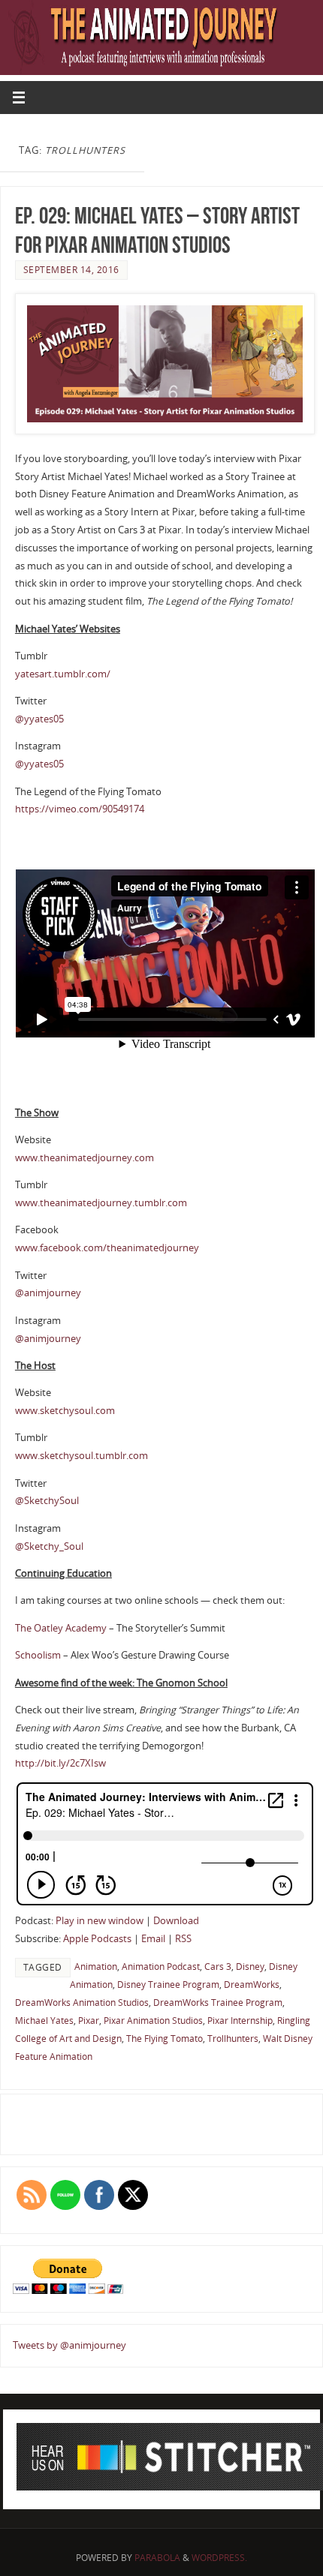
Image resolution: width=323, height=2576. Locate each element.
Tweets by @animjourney (69, 2345)
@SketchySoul (47, 1501)
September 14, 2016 (71, 270)
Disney (250, 1967)
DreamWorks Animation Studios (82, 2003)
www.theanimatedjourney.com (85, 1158)
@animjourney (48, 1293)
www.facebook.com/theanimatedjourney (107, 1248)
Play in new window (100, 1921)
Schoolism (39, 1655)
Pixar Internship (240, 2021)
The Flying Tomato (165, 2039)
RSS (183, 1939)
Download (176, 1921)
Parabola (157, 2558)
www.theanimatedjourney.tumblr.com (101, 1203)
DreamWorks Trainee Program (218, 2003)
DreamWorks (252, 1985)
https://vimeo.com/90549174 (80, 809)
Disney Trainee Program (168, 1985)
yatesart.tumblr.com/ (63, 674)
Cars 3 (218, 1967)
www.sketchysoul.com (65, 1411)
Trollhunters (233, 2039)
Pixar (89, 2021)
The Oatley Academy (61, 1628)
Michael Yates (44, 2021)
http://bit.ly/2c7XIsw (60, 1763)
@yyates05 (39, 719)
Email (153, 1939)
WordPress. (219, 2558)
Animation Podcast (161, 1967)
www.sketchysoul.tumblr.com (82, 1456)
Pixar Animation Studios (153, 2021)
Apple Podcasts (97, 1939)
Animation (96, 1967)
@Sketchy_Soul (49, 1546)
